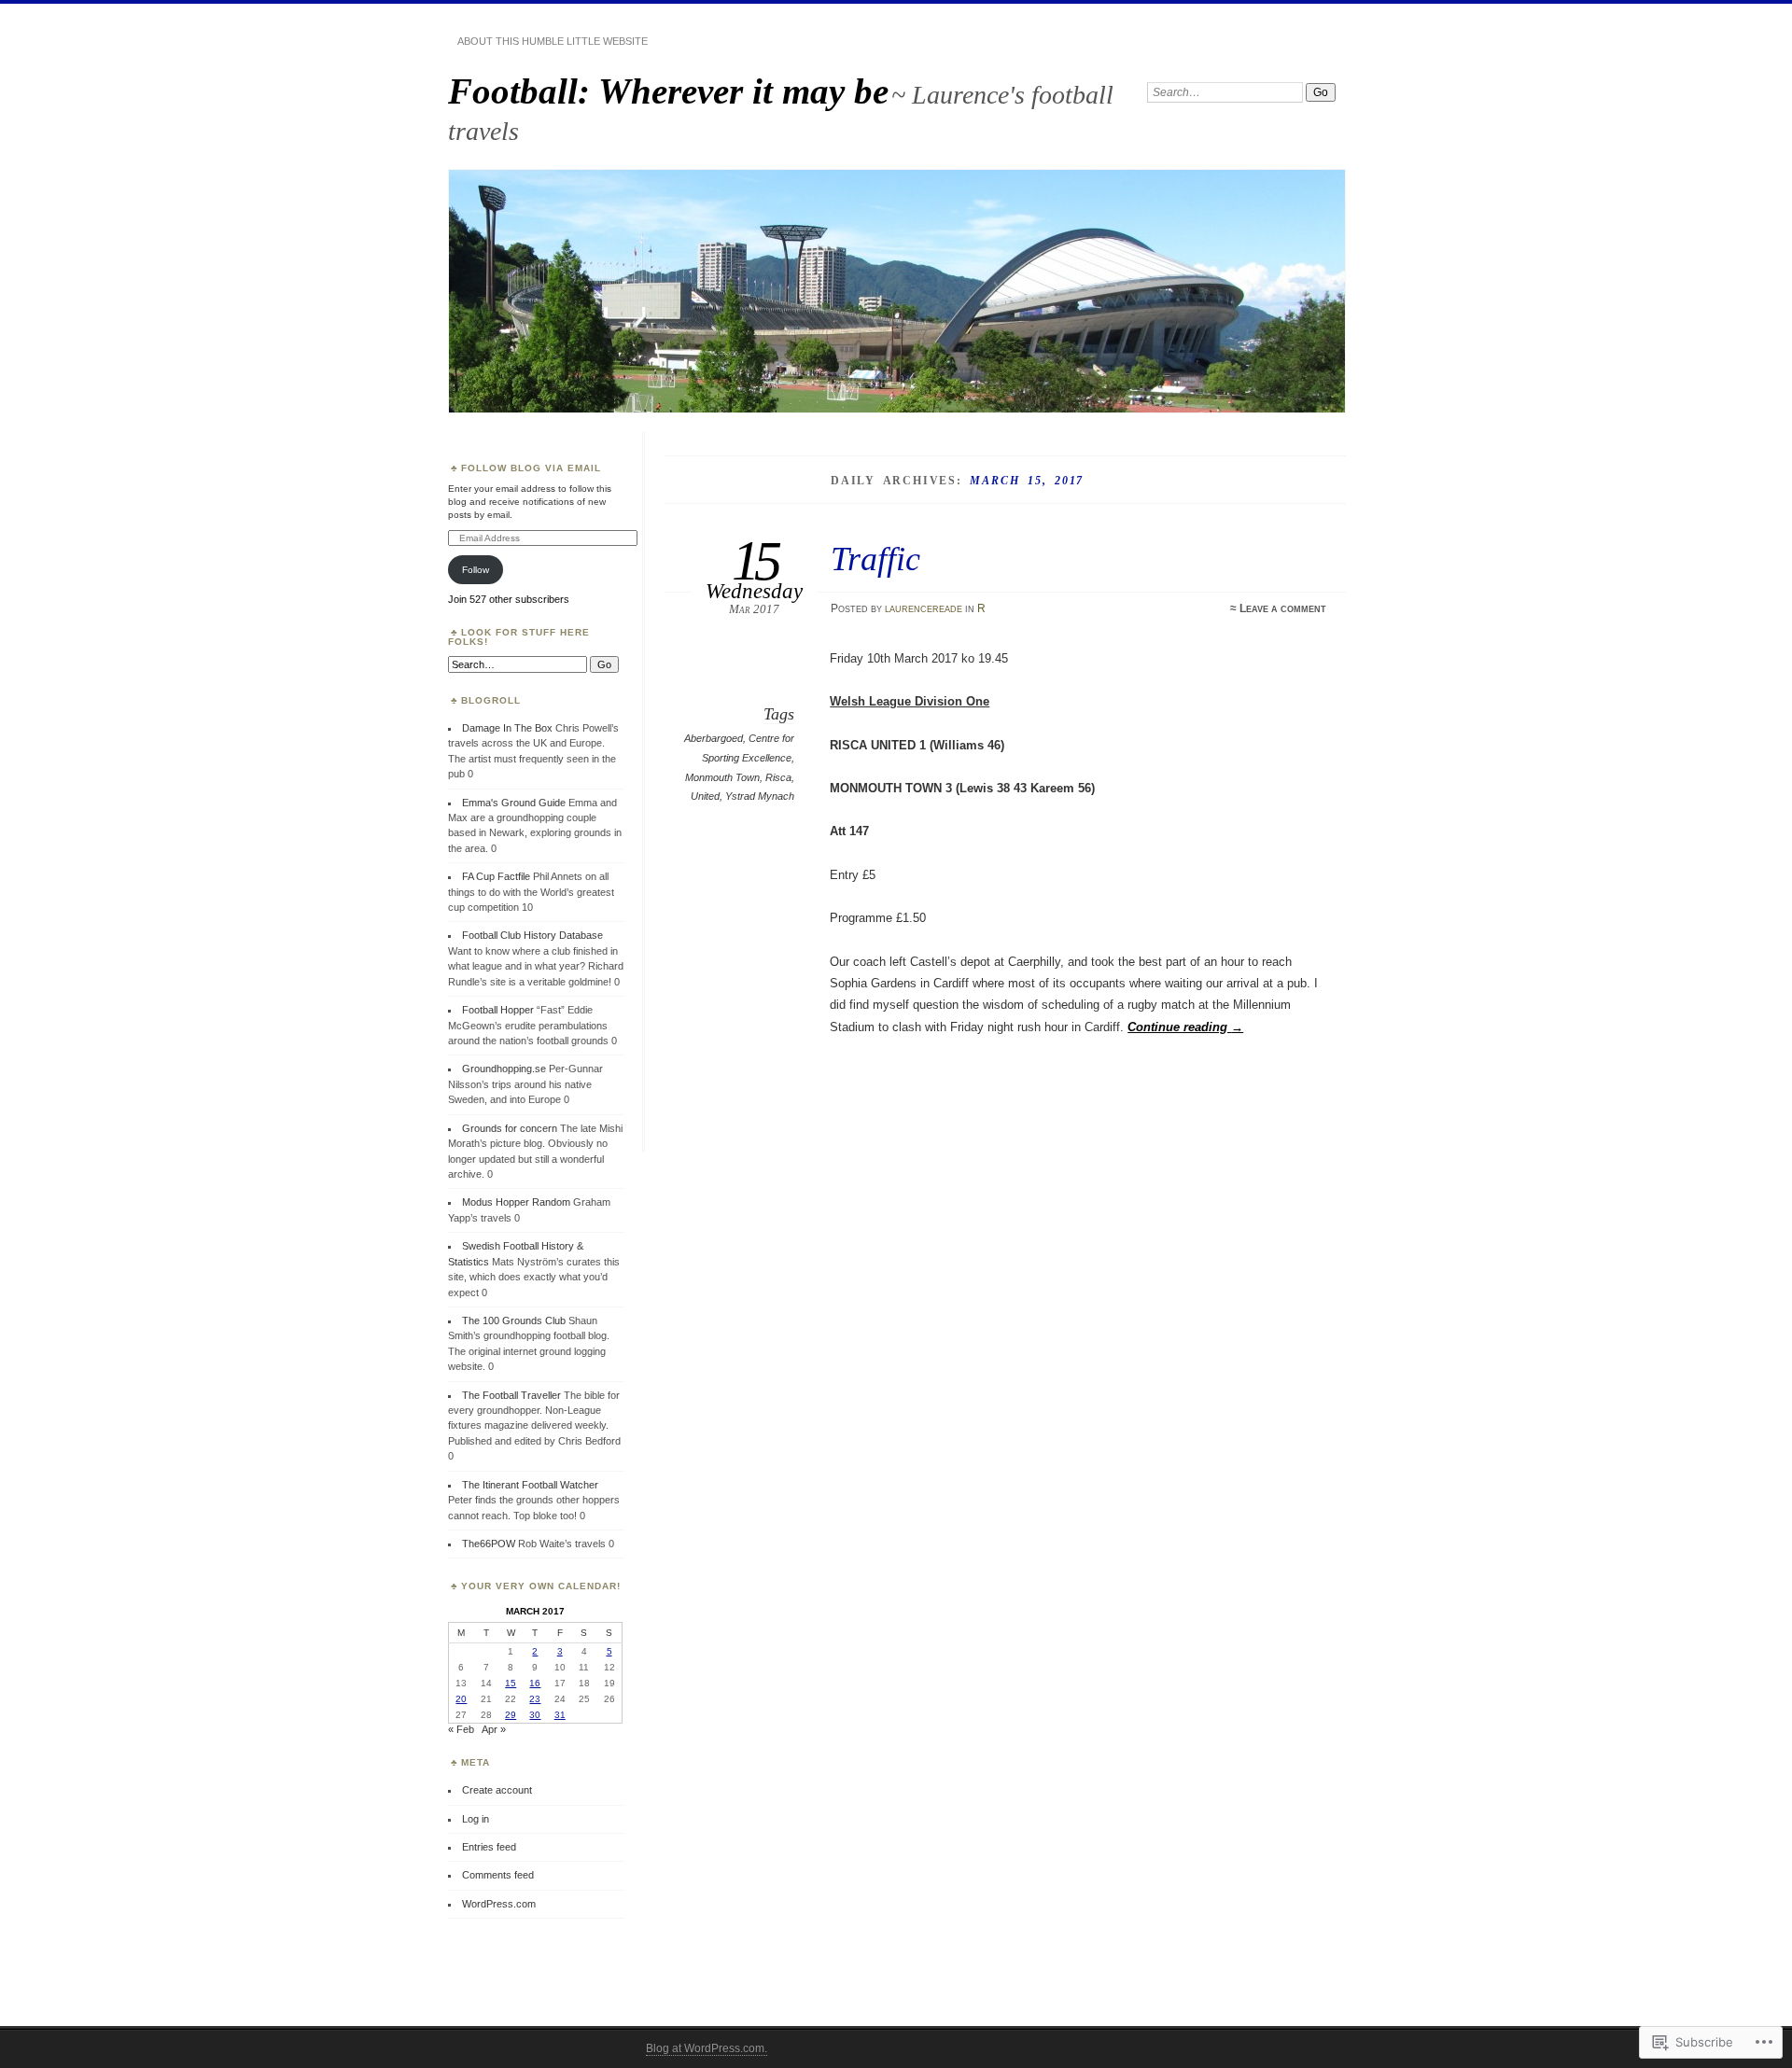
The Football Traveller (511, 1395)
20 (461, 1699)
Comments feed (498, 1875)
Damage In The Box (507, 728)
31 (560, 1715)
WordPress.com (499, 1904)
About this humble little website (553, 41)
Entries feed (489, 1847)
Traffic (875, 559)
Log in (476, 1819)
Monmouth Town (722, 777)
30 (535, 1715)
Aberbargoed (714, 738)
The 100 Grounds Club (514, 1320)
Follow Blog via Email (531, 468)
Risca (778, 777)
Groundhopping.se (504, 1069)
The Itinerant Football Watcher (530, 1485)
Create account (497, 1790)
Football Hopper (498, 1010)
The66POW (489, 1544)
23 (535, 1699)
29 (511, 1715)
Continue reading (1185, 1027)
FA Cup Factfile (496, 876)
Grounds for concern (510, 1128)
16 (535, 1683)
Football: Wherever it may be (668, 91)
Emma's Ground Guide (514, 803)
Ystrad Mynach (760, 796)
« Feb (461, 1729)
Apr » (494, 1729)
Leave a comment (1283, 608)
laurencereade (924, 608)
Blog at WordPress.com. (707, 2048)
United (705, 796)
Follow (476, 570)
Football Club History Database (532, 935)
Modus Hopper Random (516, 1202)
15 (511, 1683)
